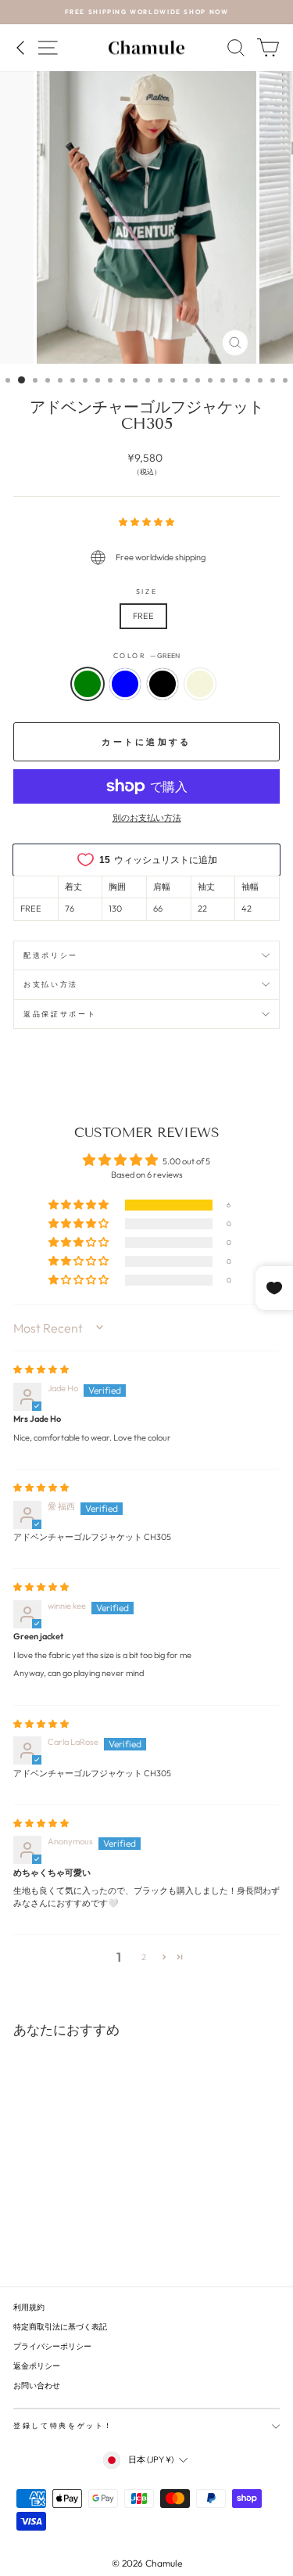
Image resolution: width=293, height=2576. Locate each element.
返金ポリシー (37, 2366)
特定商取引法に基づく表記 (60, 2327)
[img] (41, 1369)
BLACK (163, 684)
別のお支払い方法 (147, 818)
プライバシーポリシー (52, 2346)
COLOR (147, 655)
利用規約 (29, 2307)
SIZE (147, 591)
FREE (143, 616)
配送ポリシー (51, 955)
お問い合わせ (37, 2385)
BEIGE (200, 684)
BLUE (125, 684)
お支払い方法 (51, 984)
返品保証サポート (60, 1014)
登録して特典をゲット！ (63, 2425)
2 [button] (144, 1957)
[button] (146, 522)
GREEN (88, 684)
